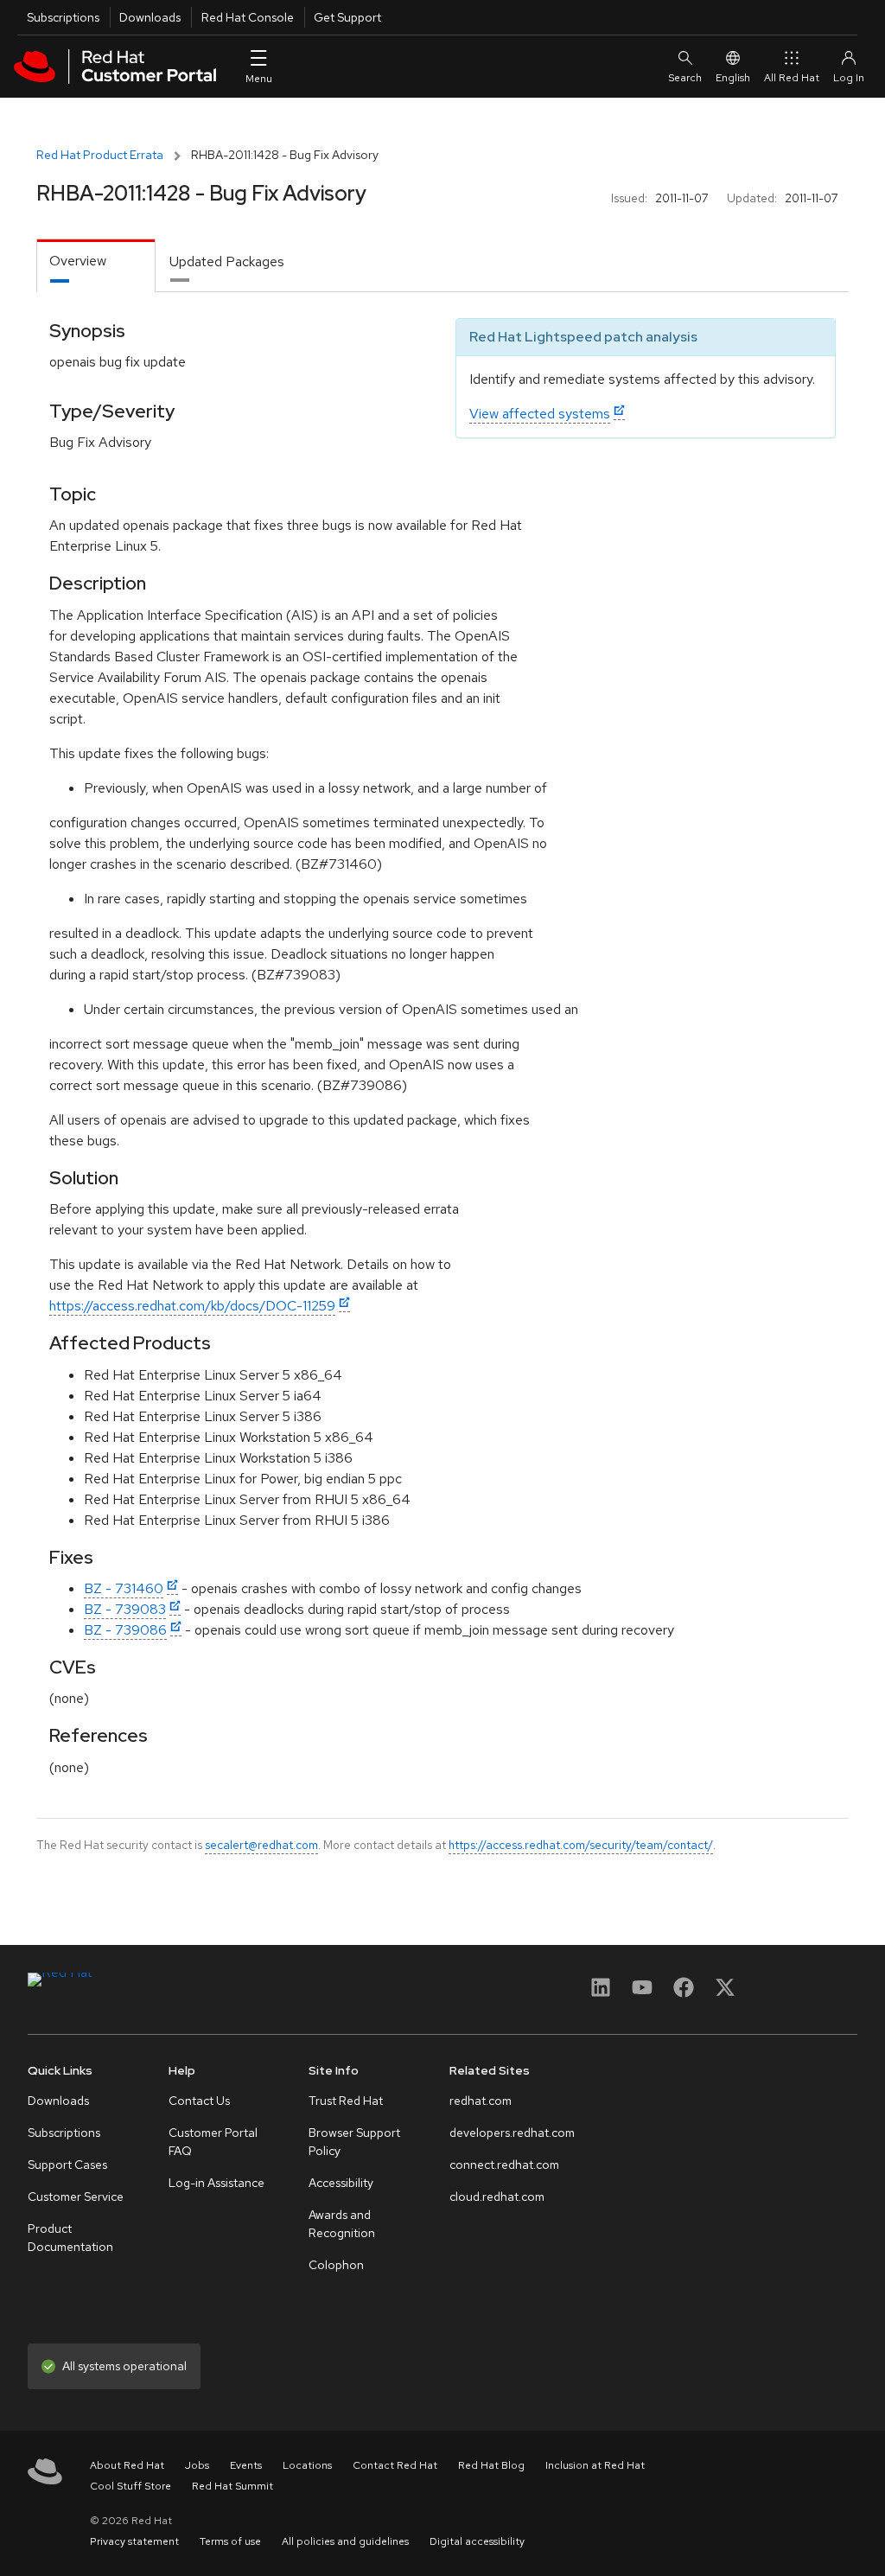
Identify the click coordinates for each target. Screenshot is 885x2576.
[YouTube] (642, 1993)
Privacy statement (134, 2541)
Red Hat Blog (491, 2465)
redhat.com (481, 2101)
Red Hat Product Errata (100, 155)
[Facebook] (684, 1993)
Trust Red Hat (346, 2101)
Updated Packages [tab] (227, 261)
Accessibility (341, 2183)
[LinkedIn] (601, 1993)
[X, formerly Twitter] (725, 1993)
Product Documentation (70, 2238)
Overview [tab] (78, 261)
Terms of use (230, 2541)
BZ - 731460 (124, 1588)
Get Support (347, 17)
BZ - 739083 (125, 1609)
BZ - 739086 (125, 1630)
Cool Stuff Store (131, 2486)
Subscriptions (63, 17)
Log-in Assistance (216, 2183)
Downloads (150, 17)
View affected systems (540, 414)
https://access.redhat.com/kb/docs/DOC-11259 (192, 1306)
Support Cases (67, 2165)
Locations (307, 2465)
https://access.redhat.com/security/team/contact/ (581, 1845)
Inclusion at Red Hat (595, 2465)
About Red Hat (127, 2465)
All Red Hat (792, 78)
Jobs (197, 2465)
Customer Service (76, 2197)
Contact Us (199, 2101)
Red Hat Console (248, 17)
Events (246, 2465)
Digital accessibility (477, 2541)
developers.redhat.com (512, 2133)
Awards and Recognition (342, 2224)
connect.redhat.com (504, 2165)
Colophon (336, 2265)
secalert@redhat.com (261, 1845)
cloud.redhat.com (497, 2197)
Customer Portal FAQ (213, 2142)
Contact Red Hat (395, 2465)
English (733, 78)
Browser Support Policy (354, 2142)
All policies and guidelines (345, 2541)
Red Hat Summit (232, 2486)
